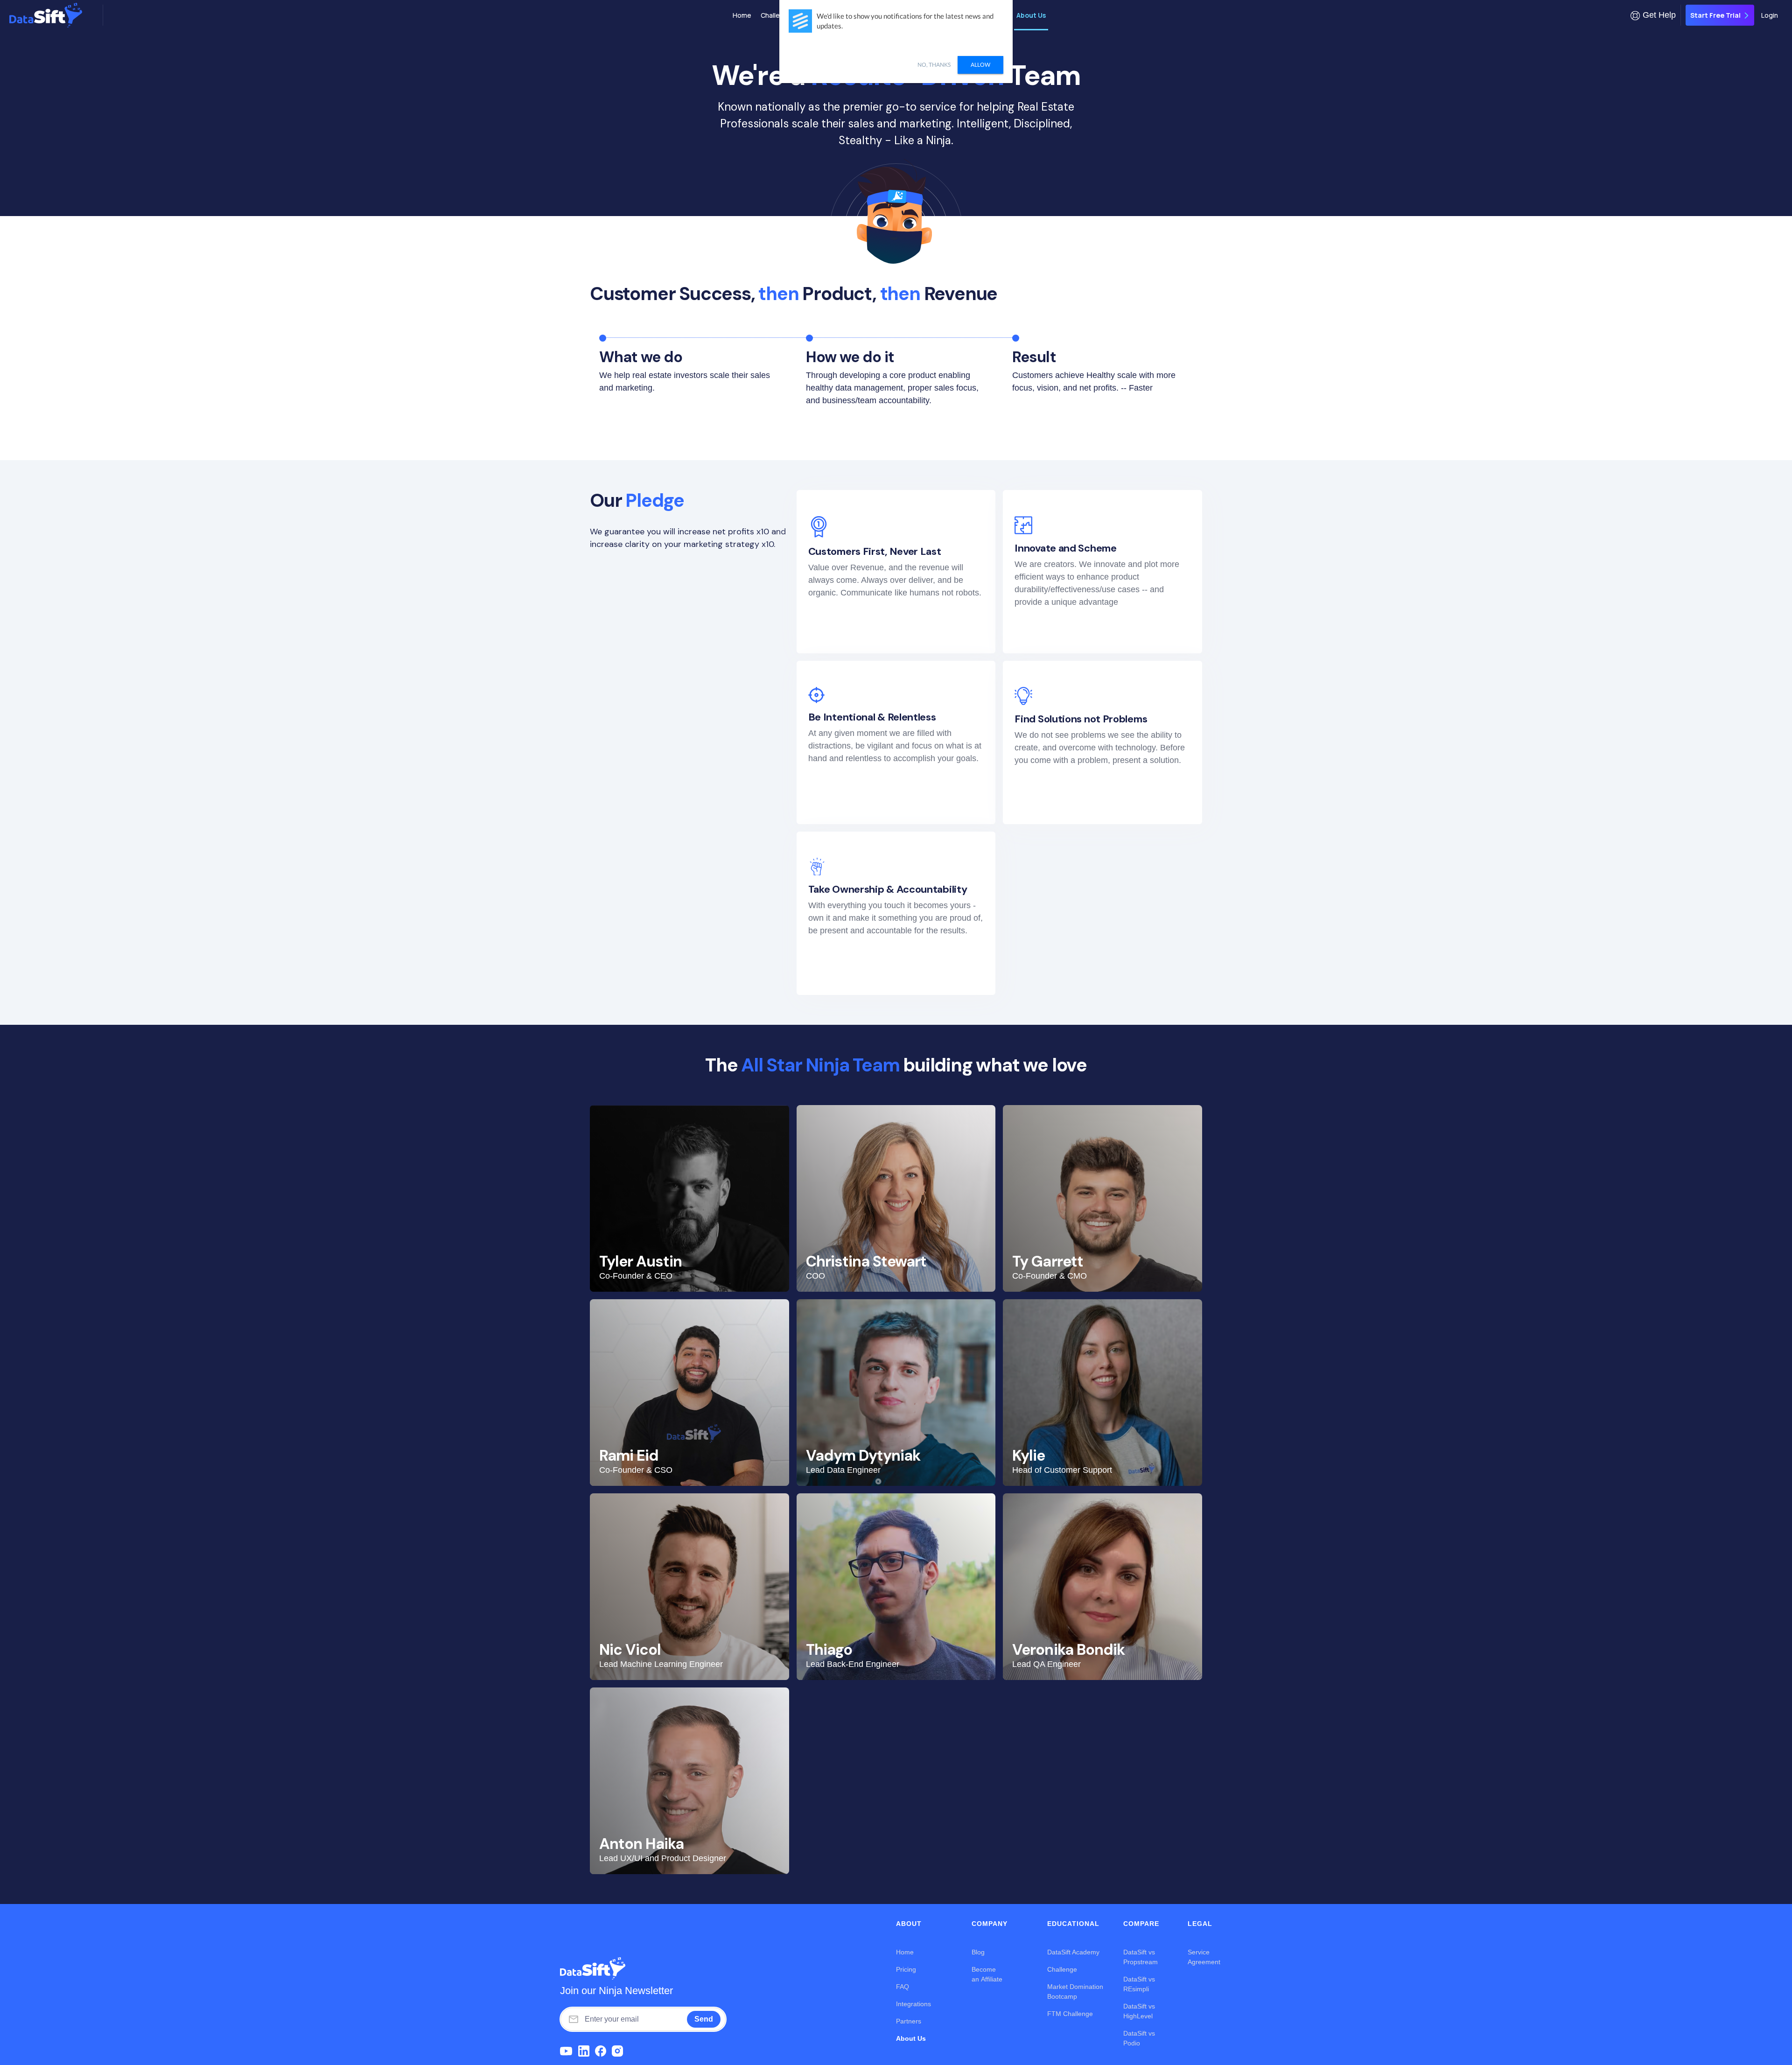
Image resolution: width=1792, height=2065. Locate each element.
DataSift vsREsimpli (1139, 1984)
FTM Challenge (1070, 2014)
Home (742, 15)
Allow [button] (980, 65)
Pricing (906, 1969)
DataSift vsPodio (1139, 2038)
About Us (1031, 15)
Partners (909, 2021)
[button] (1653, 15)
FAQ (903, 1987)
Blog (978, 1952)
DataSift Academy (1073, 1952)
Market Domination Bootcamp (1075, 1991)
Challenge (776, 15)
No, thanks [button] (934, 65)
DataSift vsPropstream (1141, 1957)
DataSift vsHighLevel (1139, 2011)
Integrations (913, 2004)
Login (1770, 15)
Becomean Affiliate (987, 1974)
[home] (54, 15)
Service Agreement (1204, 1957)
